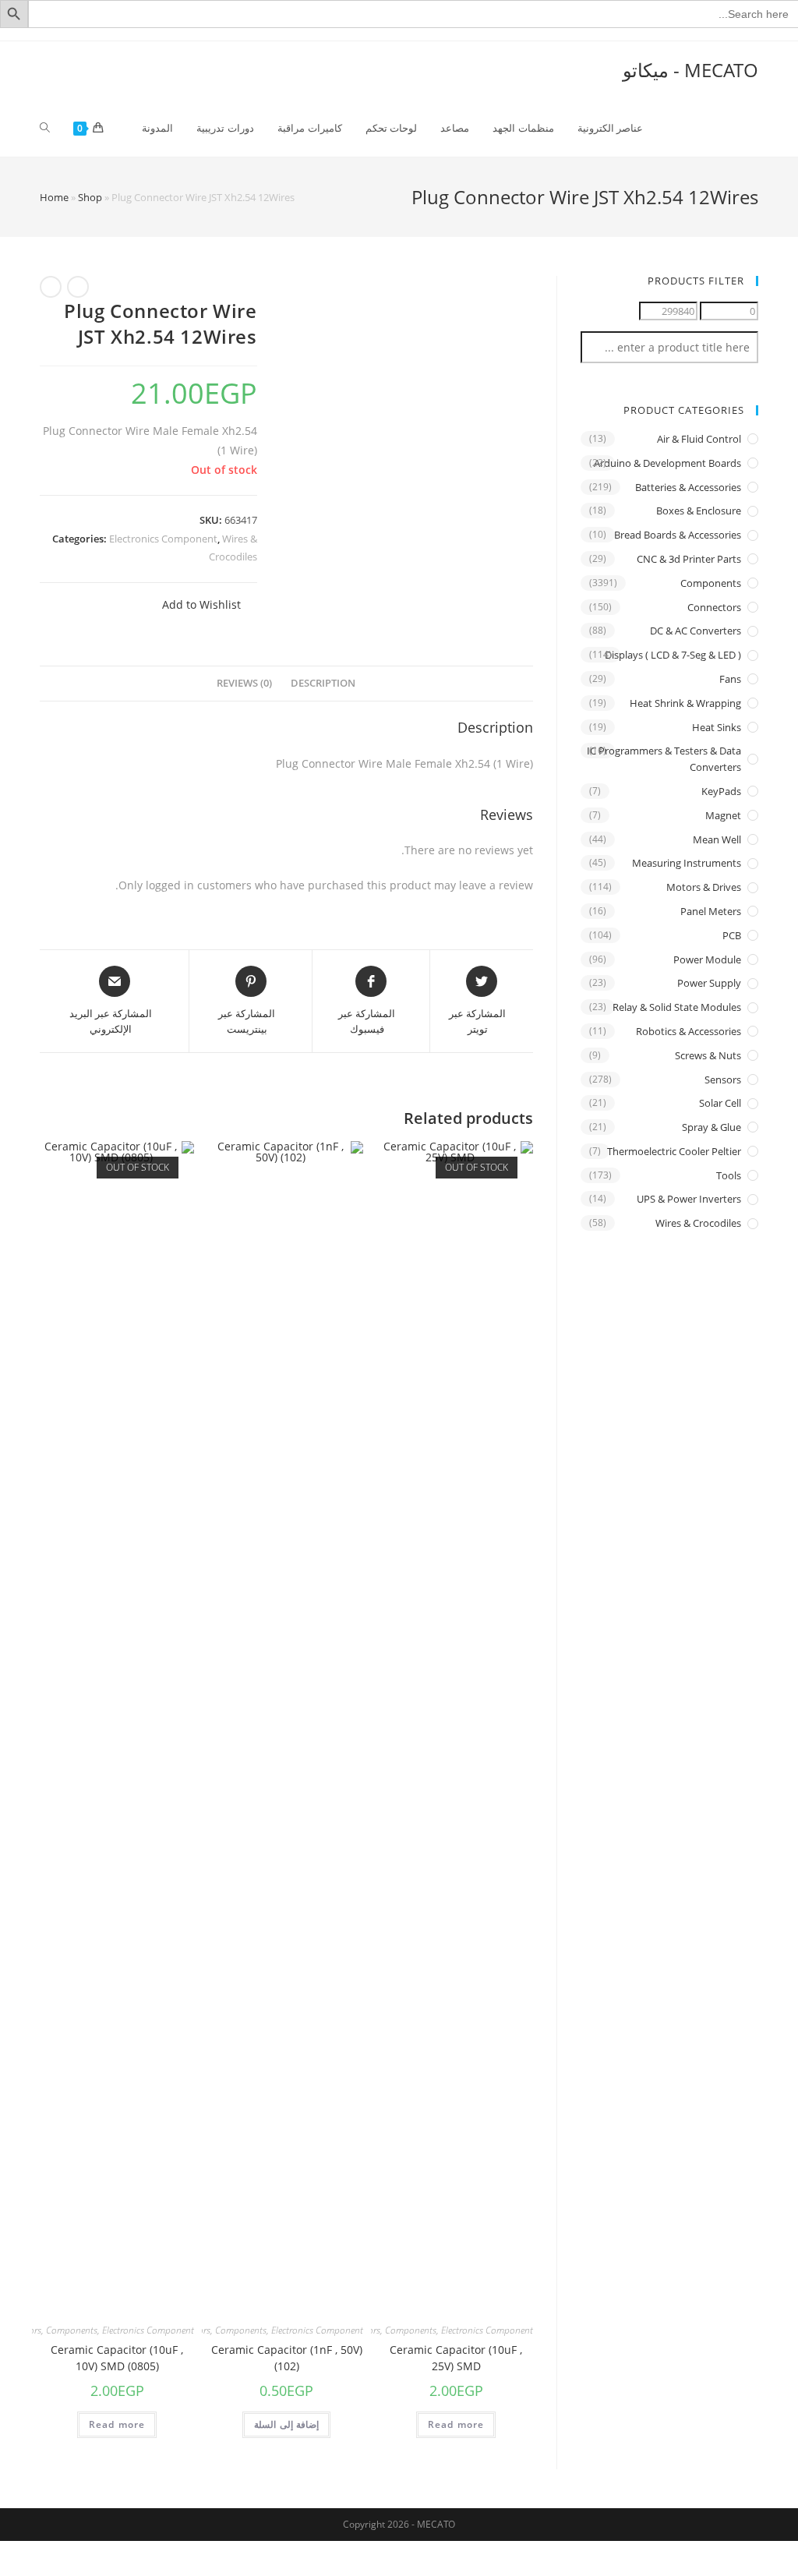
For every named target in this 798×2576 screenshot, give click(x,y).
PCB (732, 935)
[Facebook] (713, 34)
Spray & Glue (711, 1127)
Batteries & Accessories (688, 487)
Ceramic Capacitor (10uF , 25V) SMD (456, 2358)
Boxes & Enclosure (699, 511)
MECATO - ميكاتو (690, 70)
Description (323, 683)
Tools (729, 1175)
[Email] (749, 34)
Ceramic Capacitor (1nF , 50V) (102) (287, 2358)
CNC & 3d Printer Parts (689, 559)
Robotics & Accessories (689, 1031)
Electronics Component (163, 539)
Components (411, 2330)
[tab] (323, 684)
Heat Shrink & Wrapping (685, 703)
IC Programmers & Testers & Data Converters (664, 759)
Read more (456, 2424)
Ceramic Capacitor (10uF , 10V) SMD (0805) (117, 2358)
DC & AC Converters (696, 631)
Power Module (707, 959)
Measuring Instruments (687, 863)
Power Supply (709, 983)
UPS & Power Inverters (689, 1199)
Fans (730, 679)
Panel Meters (711, 911)
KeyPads (721, 791)
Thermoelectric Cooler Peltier (674, 1151)
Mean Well (717, 839)
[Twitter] (698, 34)
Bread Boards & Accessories (678, 535)
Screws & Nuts (708, 1055)
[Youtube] (731, 34)
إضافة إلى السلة (286, 2424)
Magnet (723, 815)
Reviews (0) (244, 683)
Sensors (723, 1080)
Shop (90, 197)
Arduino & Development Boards (667, 463)
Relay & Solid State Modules (677, 1007)
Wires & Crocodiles (698, 1223)
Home (54, 197)
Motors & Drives (704, 887)
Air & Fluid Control (699, 439)
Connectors (714, 607)
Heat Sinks (717, 727)
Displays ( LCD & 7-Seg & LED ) (673, 655)
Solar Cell (720, 1103)
